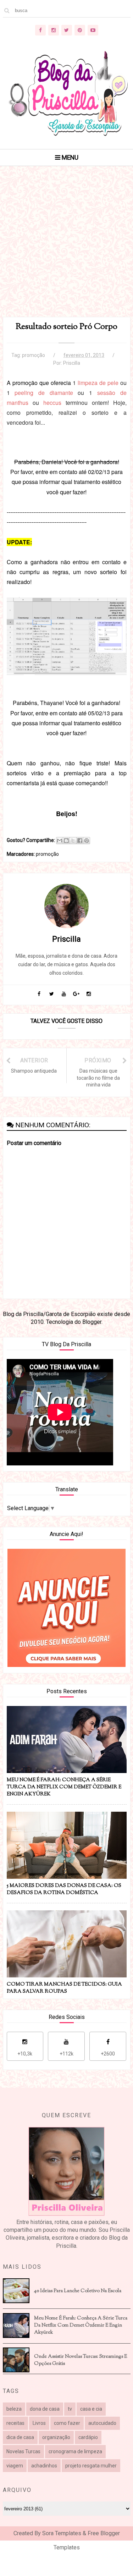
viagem (15, 2466)
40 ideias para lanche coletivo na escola (78, 2291)
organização (56, 2437)
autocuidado (102, 2423)
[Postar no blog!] (66, 841)
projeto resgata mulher (91, 2466)
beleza (14, 2409)
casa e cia (91, 2409)
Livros (39, 2423)
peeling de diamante (44, 393)
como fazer (67, 2423)
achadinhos (44, 2466)
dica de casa (20, 2437)
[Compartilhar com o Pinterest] (87, 841)
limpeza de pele (98, 383)
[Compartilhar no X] (73, 841)
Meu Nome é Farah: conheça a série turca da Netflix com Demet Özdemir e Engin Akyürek (81, 2325)
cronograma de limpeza (75, 2451)
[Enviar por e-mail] (60, 841)
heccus (52, 403)
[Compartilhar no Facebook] (80, 841)
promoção (34, 355)
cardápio (88, 2437)
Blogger (92, 1322)
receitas (15, 2423)
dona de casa (45, 2409)
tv (70, 2409)
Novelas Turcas (23, 2451)
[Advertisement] (66, 250)
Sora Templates (62, 2533)
